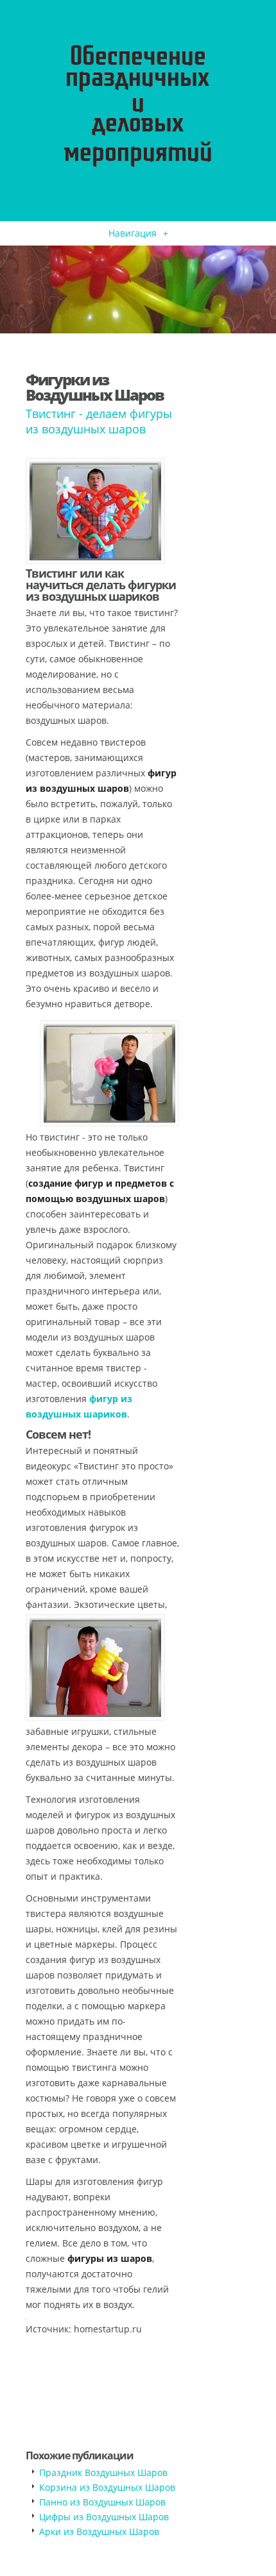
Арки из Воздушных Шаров (99, 2531)
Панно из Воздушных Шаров (102, 2502)
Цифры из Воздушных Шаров (104, 2517)
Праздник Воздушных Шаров (103, 2472)
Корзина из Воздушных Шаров (107, 2487)
